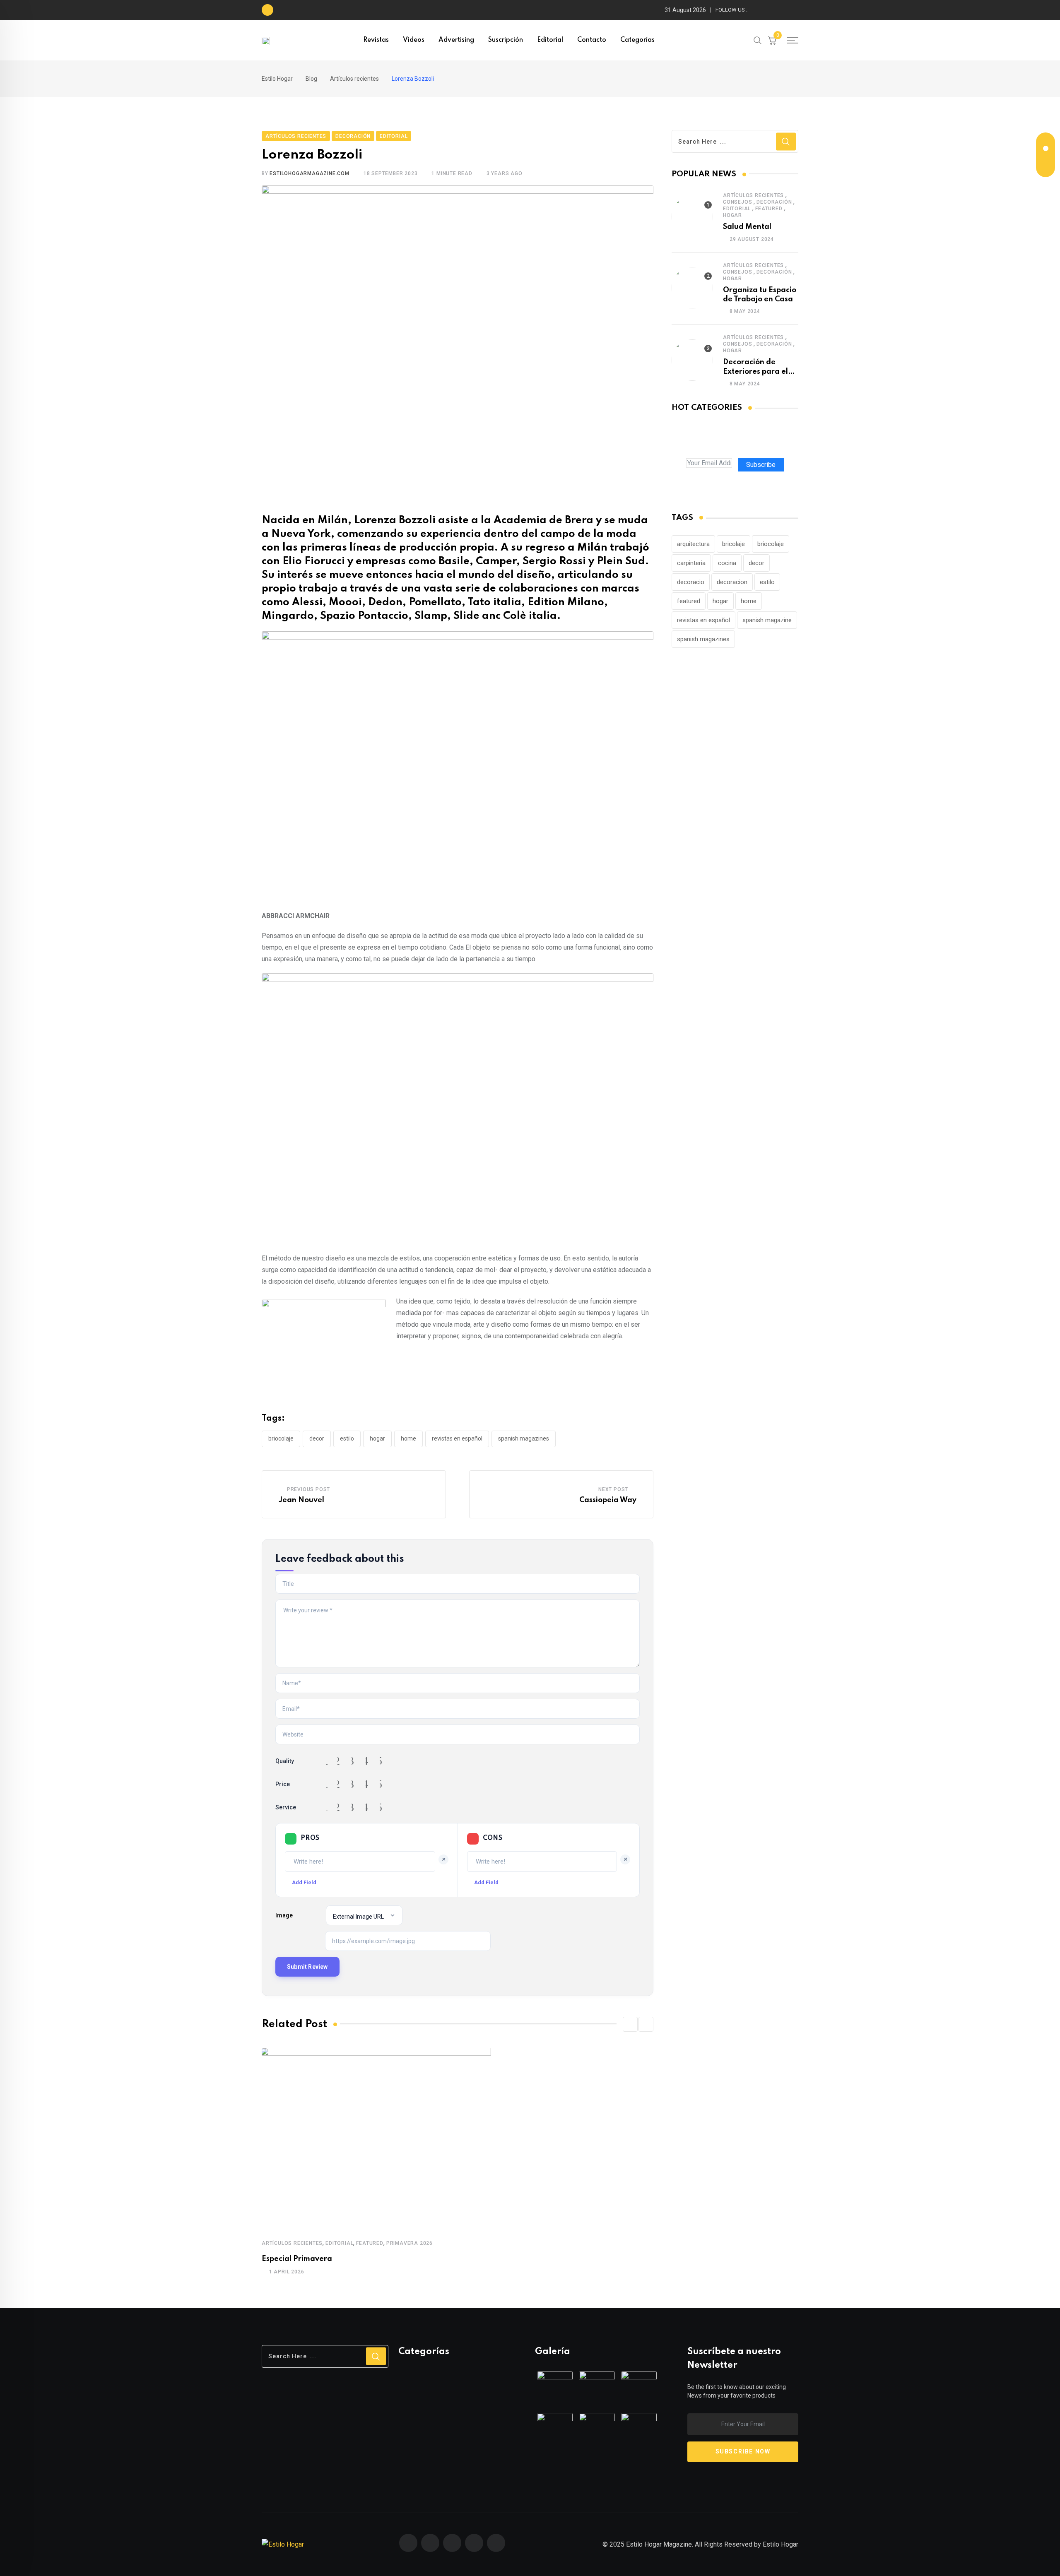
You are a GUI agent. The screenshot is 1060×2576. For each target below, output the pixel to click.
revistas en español (457, 1438)
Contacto (592, 40)
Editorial (550, 40)
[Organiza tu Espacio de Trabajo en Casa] (692, 288)
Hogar (732, 215)
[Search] (758, 40)
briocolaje (281, 1438)
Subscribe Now (743, 2451)
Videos (414, 40)
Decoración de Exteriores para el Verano (755, 372)
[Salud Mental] (692, 216)
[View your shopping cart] (772, 40)
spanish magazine (767, 620)
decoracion (732, 582)
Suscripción (506, 40)
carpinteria (691, 563)
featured (689, 601)
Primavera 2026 (410, 2243)
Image (284, 1915)
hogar (377, 1438)
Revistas (376, 40)
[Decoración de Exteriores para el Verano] (692, 360)
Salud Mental (747, 227)
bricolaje (734, 544)
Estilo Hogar (781, 2544)
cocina (727, 563)
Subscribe (761, 465)
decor (317, 1438)
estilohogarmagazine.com (309, 173)
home (408, 1438)
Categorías (637, 40)
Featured (370, 2243)
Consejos (737, 202)
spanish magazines (524, 1438)
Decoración (774, 202)
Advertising (456, 40)
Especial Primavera (297, 2259)
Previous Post (308, 1489)
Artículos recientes (292, 2243)
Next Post (613, 1489)
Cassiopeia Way (608, 1500)
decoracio (691, 582)
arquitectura (693, 544)
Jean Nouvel (301, 1500)
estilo (347, 1438)
